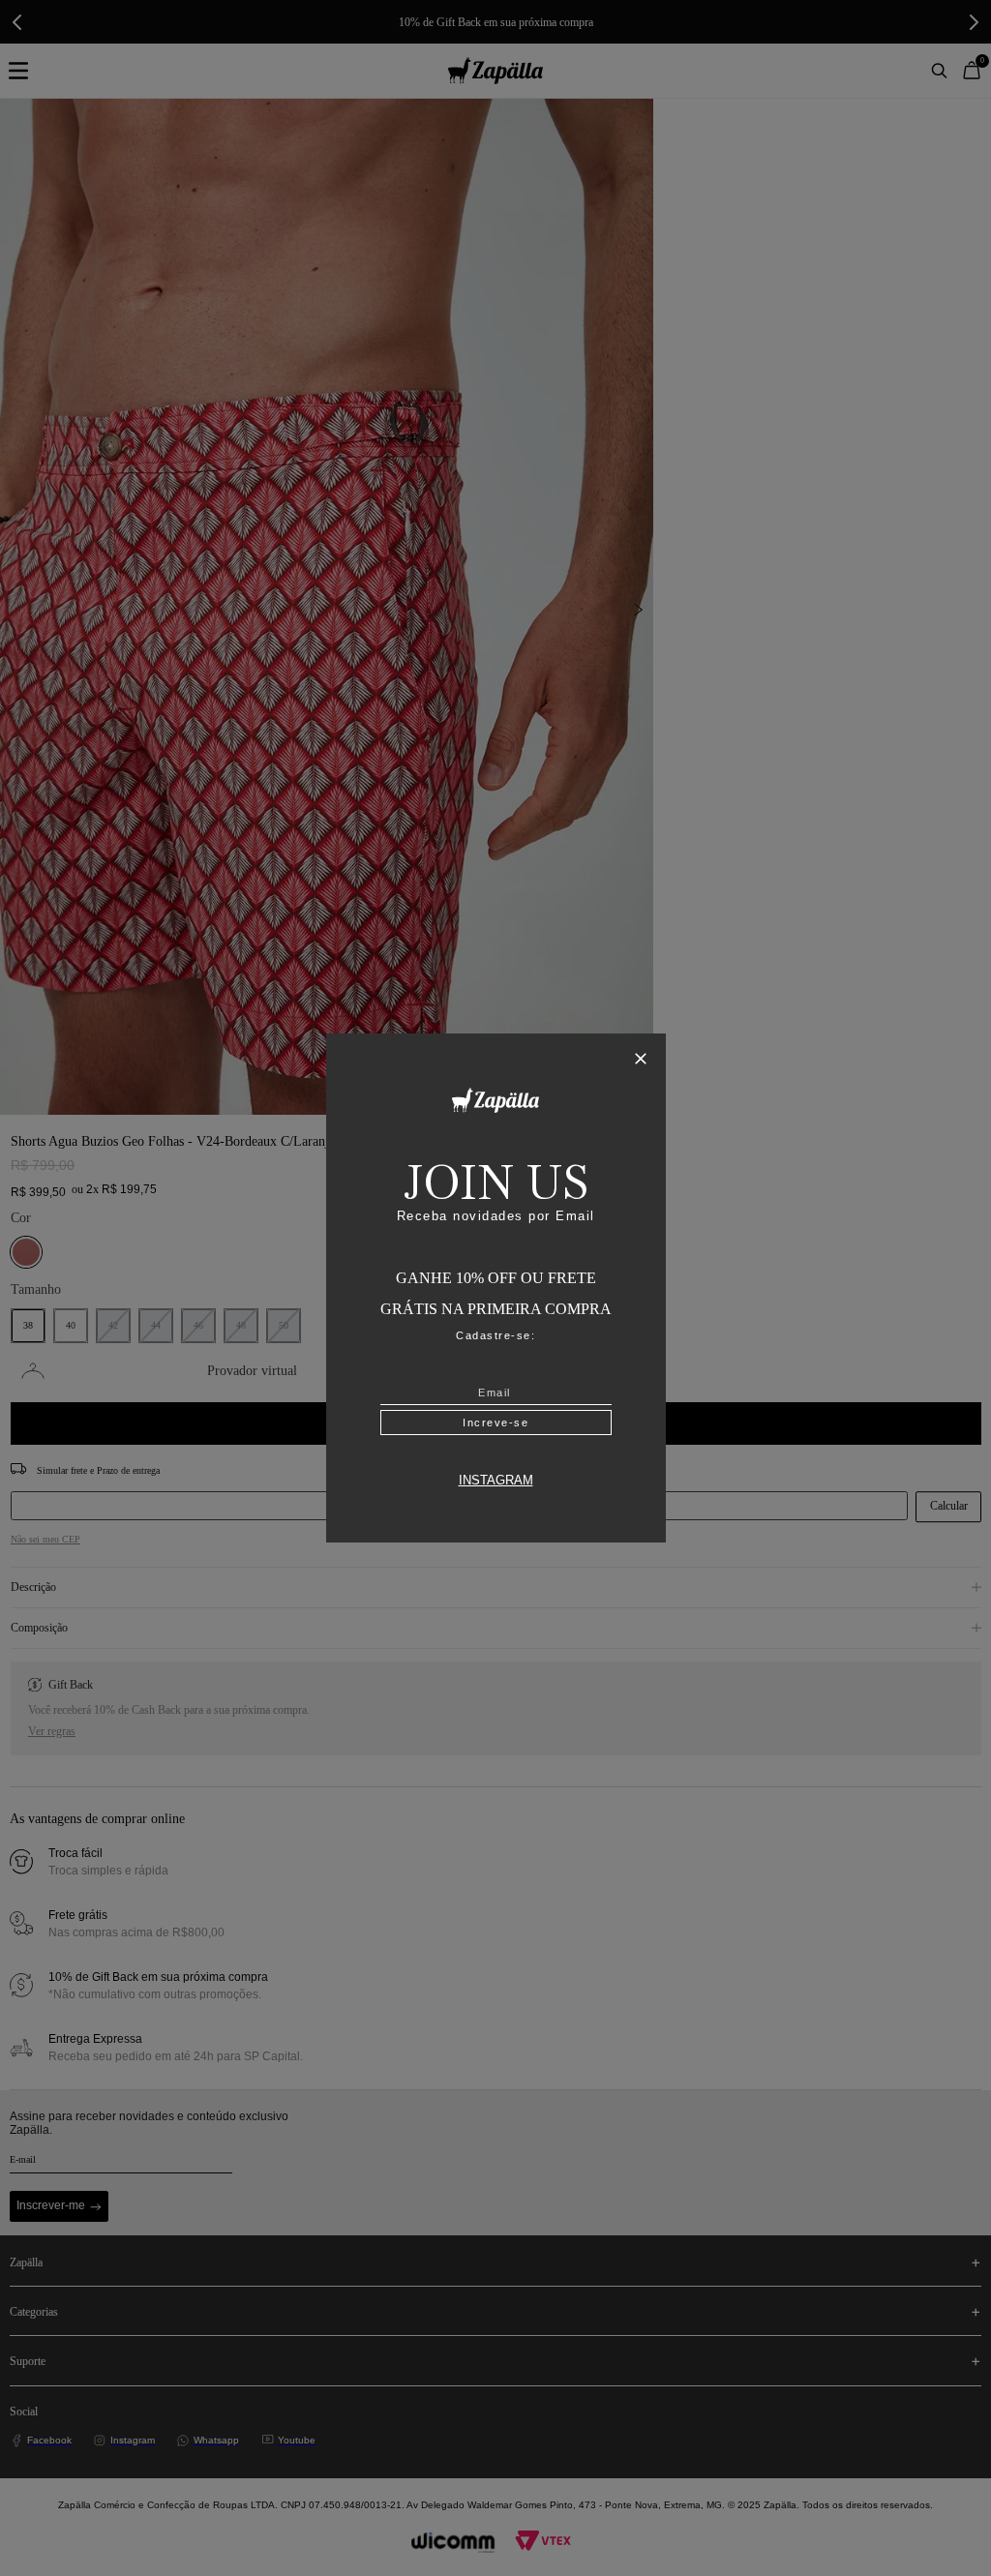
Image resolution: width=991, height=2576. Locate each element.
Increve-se (495, 1423)
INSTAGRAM (496, 1481)
